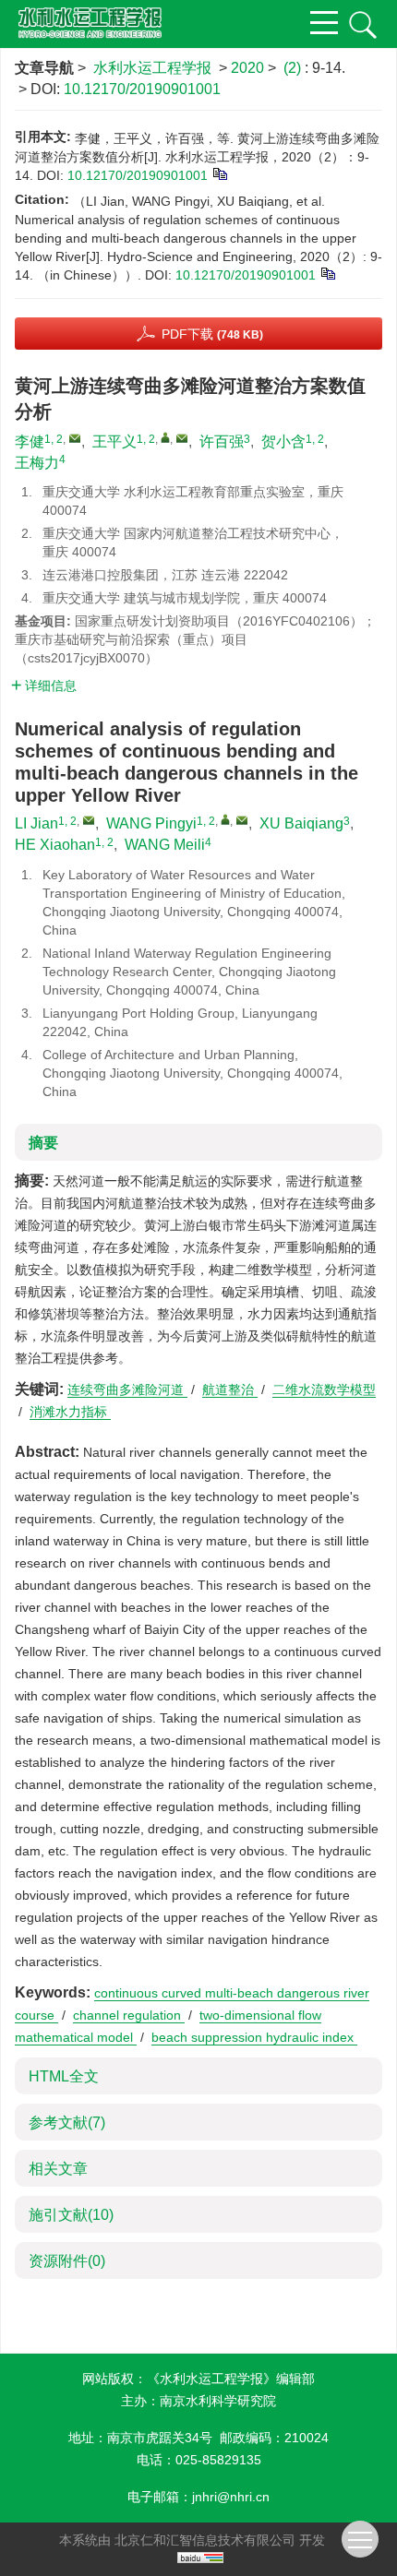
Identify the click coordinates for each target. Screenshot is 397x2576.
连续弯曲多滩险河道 (127, 1389)
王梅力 (37, 463)
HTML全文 (64, 2076)
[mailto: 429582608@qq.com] (242, 820)
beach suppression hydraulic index (254, 2037)
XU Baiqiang (301, 823)
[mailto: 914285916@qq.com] (89, 820)
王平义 (114, 441)
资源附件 (67, 2261)
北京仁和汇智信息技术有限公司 (205, 2540)
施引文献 (71, 2215)
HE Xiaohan (55, 845)
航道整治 (230, 1389)
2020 (247, 68)
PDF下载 (212, 334)
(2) (294, 68)
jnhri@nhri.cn (231, 2497)
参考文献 (67, 2123)
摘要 (43, 1143)
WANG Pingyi (151, 823)
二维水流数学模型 (324, 1389)
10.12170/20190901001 (142, 89)
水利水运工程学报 (152, 68)
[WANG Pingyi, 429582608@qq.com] (225, 819)
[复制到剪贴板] (219, 173)
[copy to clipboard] (327, 272)
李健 (30, 441)
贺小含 (283, 441)
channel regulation (129, 2015)
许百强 (222, 441)
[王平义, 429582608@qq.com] (165, 437)
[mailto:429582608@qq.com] (182, 438)
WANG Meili (165, 845)
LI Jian (36, 823)
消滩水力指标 (70, 1412)
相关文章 (58, 2169)
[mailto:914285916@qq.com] (75, 438)
